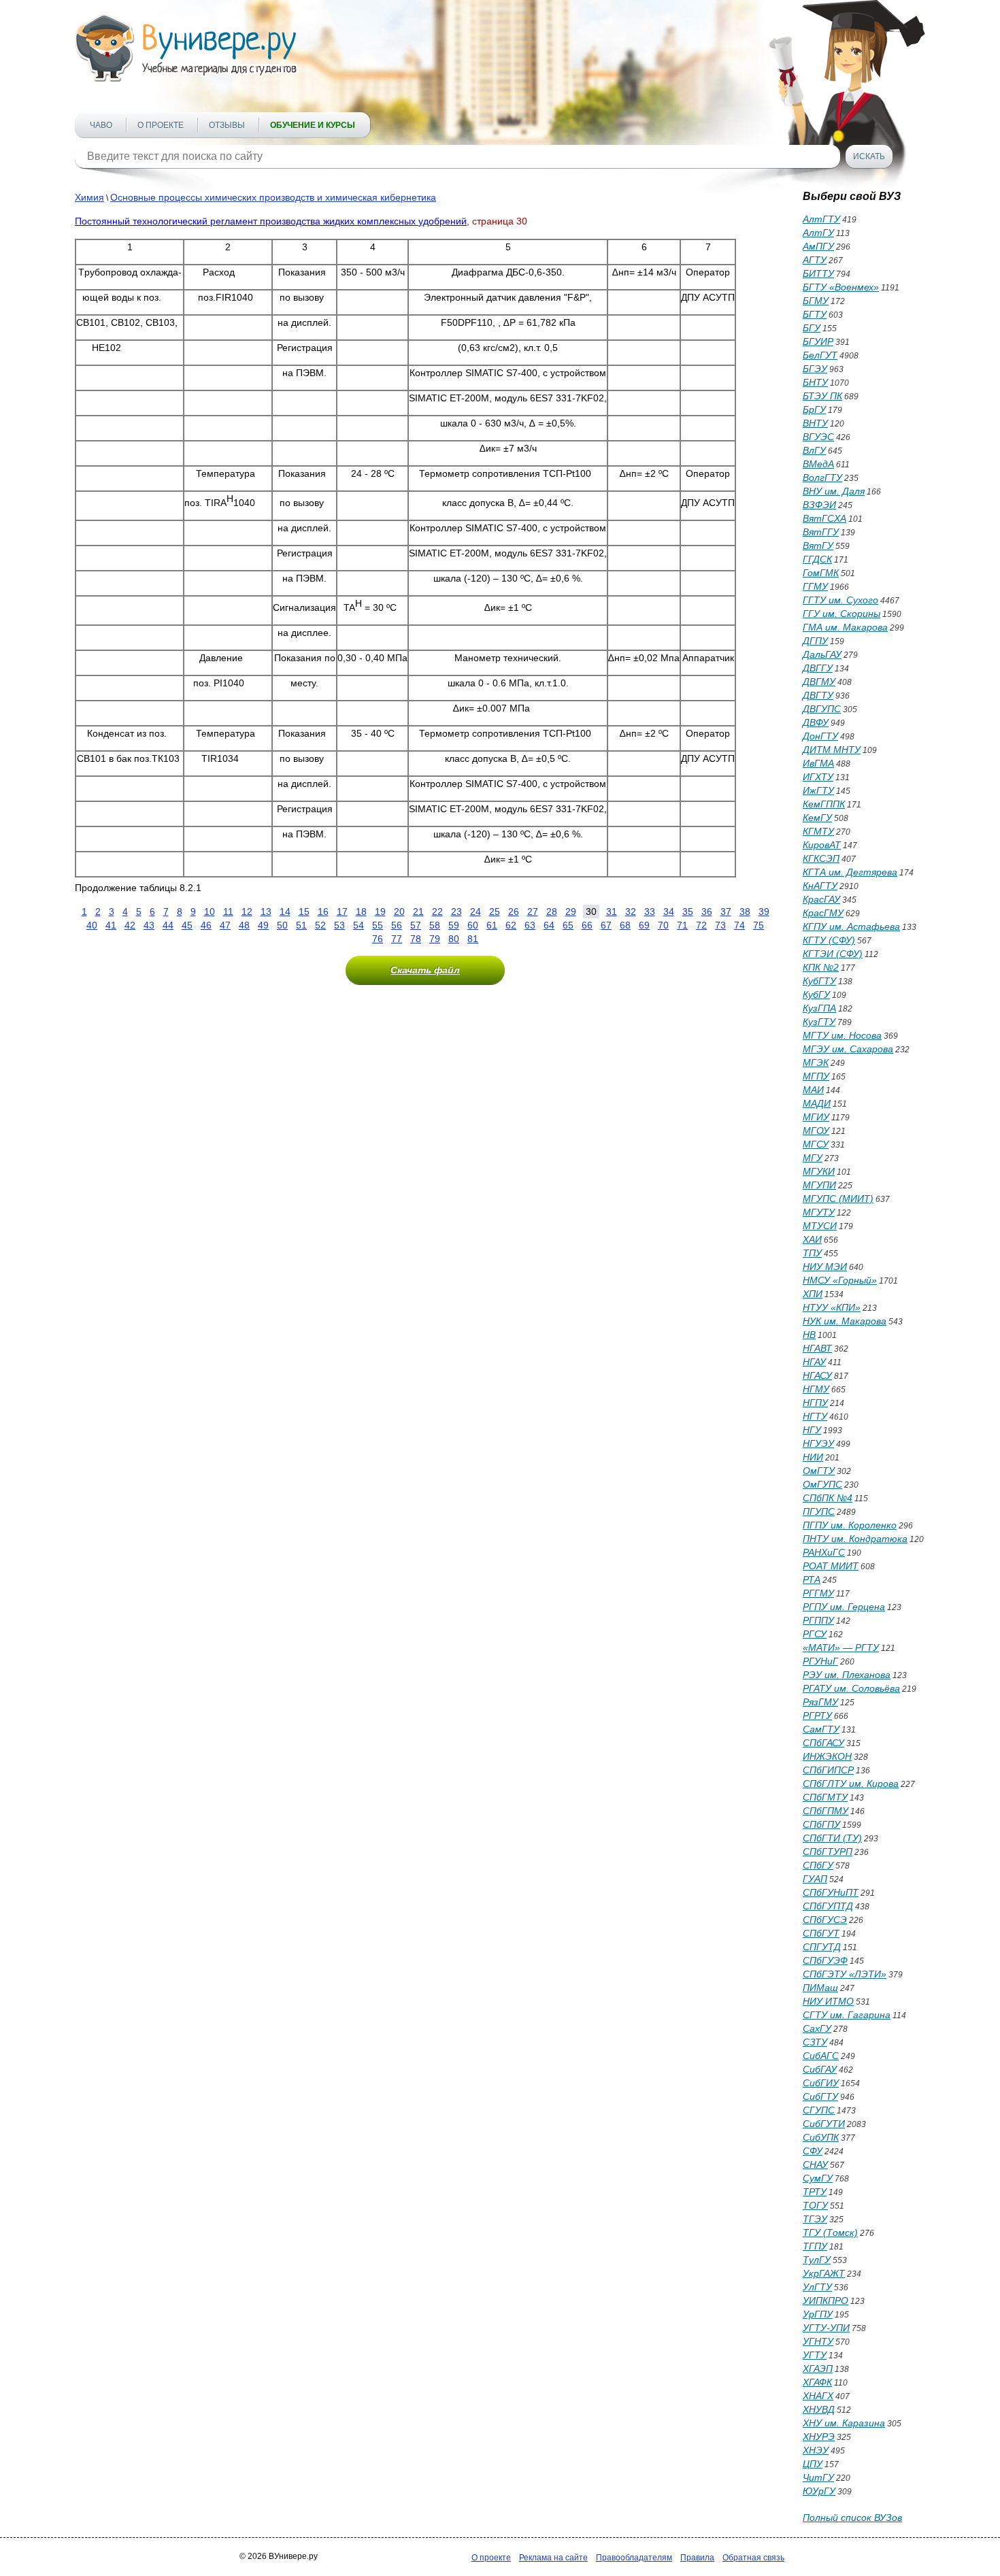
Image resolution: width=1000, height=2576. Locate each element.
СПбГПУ (821, 1824)
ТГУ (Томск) (830, 2232)
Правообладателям (634, 2558)
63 (530, 925)
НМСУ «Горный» (840, 1280)
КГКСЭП (821, 858)
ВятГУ (818, 546)
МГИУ (816, 1117)
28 (552, 911)
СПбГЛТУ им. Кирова (851, 1784)
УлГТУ (817, 2287)
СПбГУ (818, 1865)
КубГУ (816, 994)
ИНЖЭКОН (827, 1756)
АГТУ (815, 260)
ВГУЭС (818, 437)
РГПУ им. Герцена (844, 1607)
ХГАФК (817, 2382)
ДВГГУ (818, 668)
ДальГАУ (822, 654)
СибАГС (821, 2056)
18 (361, 911)
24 (476, 911)
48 (244, 925)
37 (726, 911)
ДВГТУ (818, 695)
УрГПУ (818, 2314)
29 (571, 911)
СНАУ (815, 2164)
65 (568, 925)
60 (473, 925)
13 (266, 911)
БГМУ (816, 301)
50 (282, 925)
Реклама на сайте (553, 2558)
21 (418, 911)
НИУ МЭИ (825, 1267)
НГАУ (814, 1362)
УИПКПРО (826, 2301)
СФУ (813, 2151)
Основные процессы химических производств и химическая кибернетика (273, 197)
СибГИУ (821, 2083)
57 (416, 925)
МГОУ (816, 1131)
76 (378, 939)
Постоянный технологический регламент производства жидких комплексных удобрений (271, 221)
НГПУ (815, 1403)
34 (669, 911)
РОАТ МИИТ (831, 1566)
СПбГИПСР (828, 1770)
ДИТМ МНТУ (832, 750)
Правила (697, 2558)
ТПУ (812, 1253)
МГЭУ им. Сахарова (848, 1049)
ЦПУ (813, 2464)
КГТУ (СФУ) (829, 940)
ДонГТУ (820, 736)
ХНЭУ (816, 2450)
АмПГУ (818, 246)
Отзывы (227, 125)
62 (511, 925)
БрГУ (814, 409)
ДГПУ (815, 641)
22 (437, 911)
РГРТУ (817, 1716)
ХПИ (813, 1294)
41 (111, 925)
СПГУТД (822, 1947)
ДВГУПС (822, 709)
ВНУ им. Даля (834, 491)
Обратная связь (753, 2558)
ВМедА (818, 464)
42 (130, 925)
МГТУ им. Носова (842, 1035)
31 (612, 911)
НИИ (813, 1457)
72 (701, 925)
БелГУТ (820, 355)
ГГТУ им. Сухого (840, 600)
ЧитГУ (818, 2477)
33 (650, 911)
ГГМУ (815, 586)
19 (380, 911)
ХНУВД (819, 2409)
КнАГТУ (820, 886)
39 (764, 911)
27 (533, 911)
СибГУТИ (824, 2124)
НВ (809, 1335)
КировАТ (822, 845)
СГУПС (819, 2110)
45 (187, 925)
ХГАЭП (818, 2369)
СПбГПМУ (826, 1811)
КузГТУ (819, 1022)
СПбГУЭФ (825, 1960)
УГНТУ (818, 2341)
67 (606, 925)
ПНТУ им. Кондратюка (855, 1539)
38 (745, 911)
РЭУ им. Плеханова (847, 1675)
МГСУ (816, 1144)
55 (378, 925)
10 (210, 911)
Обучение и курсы (313, 125)
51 (301, 925)
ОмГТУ (819, 1471)
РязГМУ (820, 1702)
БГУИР (818, 341)
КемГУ (817, 818)
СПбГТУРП (828, 1852)
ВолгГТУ (822, 478)
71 (682, 925)
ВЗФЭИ (819, 505)
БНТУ (815, 382)
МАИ (813, 1090)
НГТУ (815, 1416)
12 (247, 911)
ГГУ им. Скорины (841, 614)
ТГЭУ (815, 2219)
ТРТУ (815, 2192)
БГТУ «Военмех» (841, 287)
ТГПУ (815, 2246)
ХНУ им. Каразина (844, 2423)
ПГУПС (819, 1511)
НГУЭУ (818, 1443)
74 (739, 925)
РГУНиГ (820, 1661)
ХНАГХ (818, 2396)
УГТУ (815, 2355)
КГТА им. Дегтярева (850, 872)
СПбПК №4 (828, 1498)
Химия (89, 197)
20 (399, 911)
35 (688, 911)
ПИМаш (820, 1988)
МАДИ (817, 1103)
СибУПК (821, 2137)
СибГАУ (820, 2069)
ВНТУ (815, 423)
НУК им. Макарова (845, 1321)
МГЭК (816, 1063)
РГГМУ (818, 1593)
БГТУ (815, 314)
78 (416, 939)
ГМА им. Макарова (845, 627)
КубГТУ (819, 981)
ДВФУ (816, 722)
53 (339, 925)
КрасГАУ (821, 899)
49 (263, 925)
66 (587, 925)
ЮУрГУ (819, 2491)
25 (495, 911)
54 (359, 925)
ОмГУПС (822, 1484)
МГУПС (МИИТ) (838, 1199)
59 (454, 925)
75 (759, 925)
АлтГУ (818, 233)
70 (663, 925)
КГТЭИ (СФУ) (833, 954)
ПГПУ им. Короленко (850, 1525)
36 (707, 911)
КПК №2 (821, 967)
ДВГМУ (819, 682)
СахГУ (817, 2028)
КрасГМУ (823, 913)
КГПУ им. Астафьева (851, 926)
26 (514, 911)
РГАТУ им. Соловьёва (851, 1688)
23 (456, 911)
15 (304, 911)
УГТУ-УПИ (826, 2328)
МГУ (813, 1158)
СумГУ (818, 2178)
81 (473, 939)
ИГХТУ (818, 777)
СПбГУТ (821, 1933)
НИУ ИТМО (828, 2001)
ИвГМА (818, 763)
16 (323, 911)
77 (397, 939)
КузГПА (819, 1008)
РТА (812, 1579)
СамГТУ (821, 1729)
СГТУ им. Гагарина (847, 2015)
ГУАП (815, 1879)
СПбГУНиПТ (831, 1892)
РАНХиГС (824, 1552)
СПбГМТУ (825, 1797)
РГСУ (815, 1634)
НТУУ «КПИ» (832, 1307)
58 (435, 925)
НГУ (812, 1430)
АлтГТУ (821, 219)
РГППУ (818, 1620)
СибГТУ (820, 2096)
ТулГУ (817, 2260)
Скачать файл (425, 970)
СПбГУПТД (828, 1906)
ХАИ (812, 1239)
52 (320, 925)
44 (168, 925)
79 (435, 939)
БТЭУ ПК (822, 396)
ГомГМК (821, 573)
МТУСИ (820, 1226)
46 (206, 925)
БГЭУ (815, 369)
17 (342, 911)
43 (149, 925)
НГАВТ (817, 1348)
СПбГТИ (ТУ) (832, 1838)
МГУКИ (819, 1171)
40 (92, 925)
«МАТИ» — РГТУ (841, 1647)
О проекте (161, 125)
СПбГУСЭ (825, 1920)
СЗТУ (815, 2042)
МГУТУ (819, 1212)
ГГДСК (817, 559)
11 (228, 911)
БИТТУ (818, 273)
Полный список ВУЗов (852, 2518)
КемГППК (824, 804)
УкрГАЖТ (824, 2273)
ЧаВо (101, 125)
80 (454, 939)
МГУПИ (819, 1185)
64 (549, 925)
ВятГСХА (824, 518)
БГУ (812, 328)
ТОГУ (815, 2205)
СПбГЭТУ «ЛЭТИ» (845, 1974)
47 (225, 925)
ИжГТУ (818, 790)
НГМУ (816, 1389)
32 (631, 911)
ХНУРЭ (819, 2437)
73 (720, 925)
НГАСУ (817, 1375)
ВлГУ (814, 450)
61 (492, 925)
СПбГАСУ (823, 1743)
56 (397, 925)
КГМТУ (818, 831)
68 (625, 925)
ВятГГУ (821, 532)
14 (285, 911)
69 (644, 925)
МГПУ (816, 1076)
